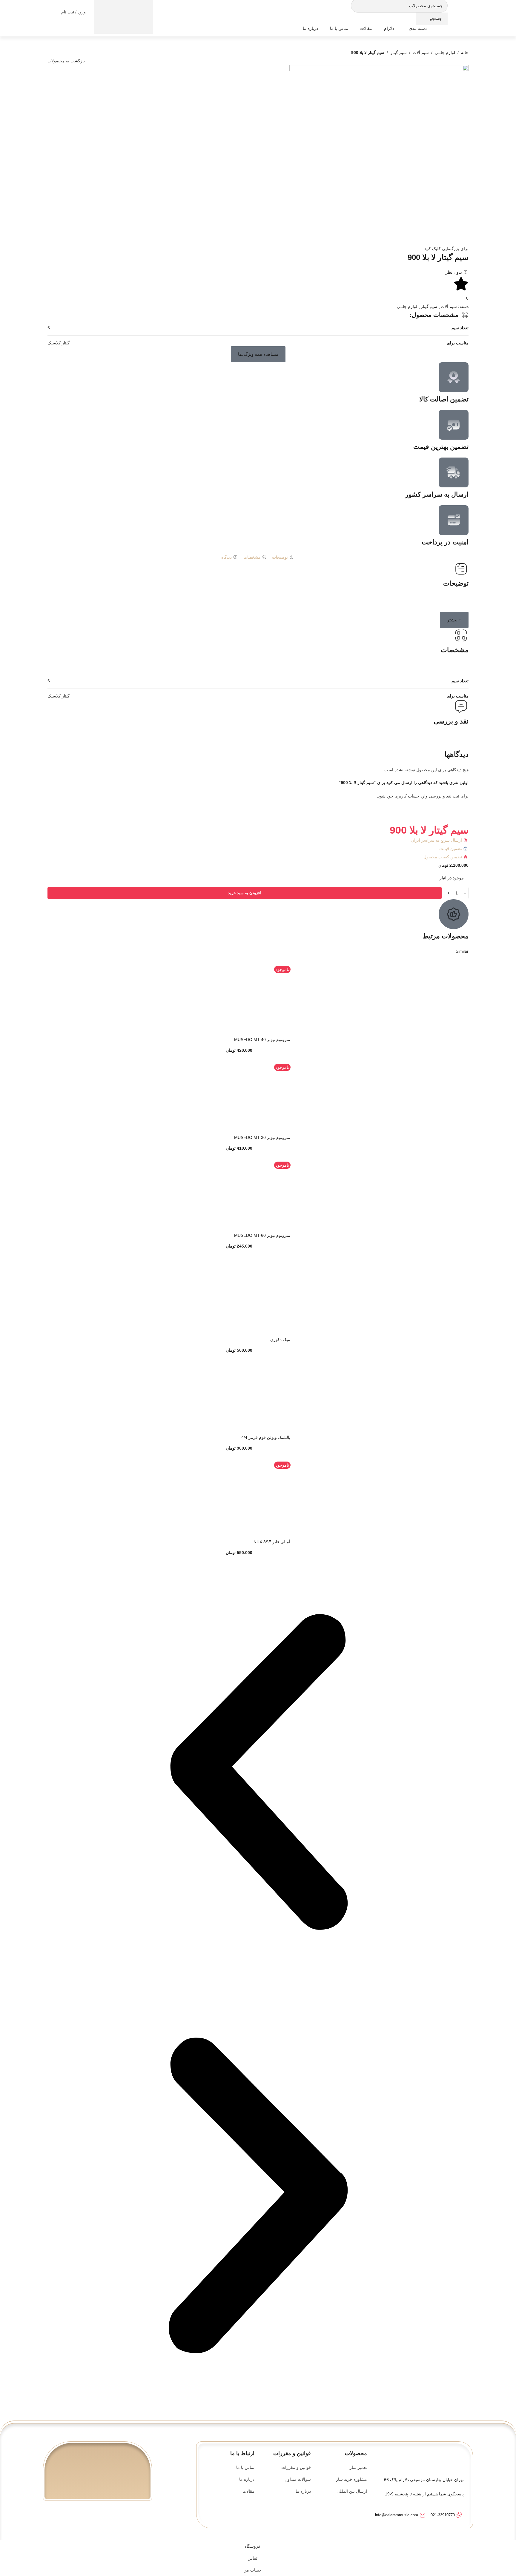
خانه (465, 53)
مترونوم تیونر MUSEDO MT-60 (262, 1235)
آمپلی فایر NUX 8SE (272, 1542)
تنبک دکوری (280, 1339)
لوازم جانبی (445, 53)
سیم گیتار (398, 53)
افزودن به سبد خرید (245, 893)
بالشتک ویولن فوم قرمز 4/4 (266, 1437)
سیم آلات (421, 53)
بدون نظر (454, 272)
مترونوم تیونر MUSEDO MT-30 (262, 1137)
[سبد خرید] (124, 12)
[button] (258, 354)
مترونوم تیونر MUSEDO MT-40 (262, 1040)
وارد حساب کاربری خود (407, 796)
